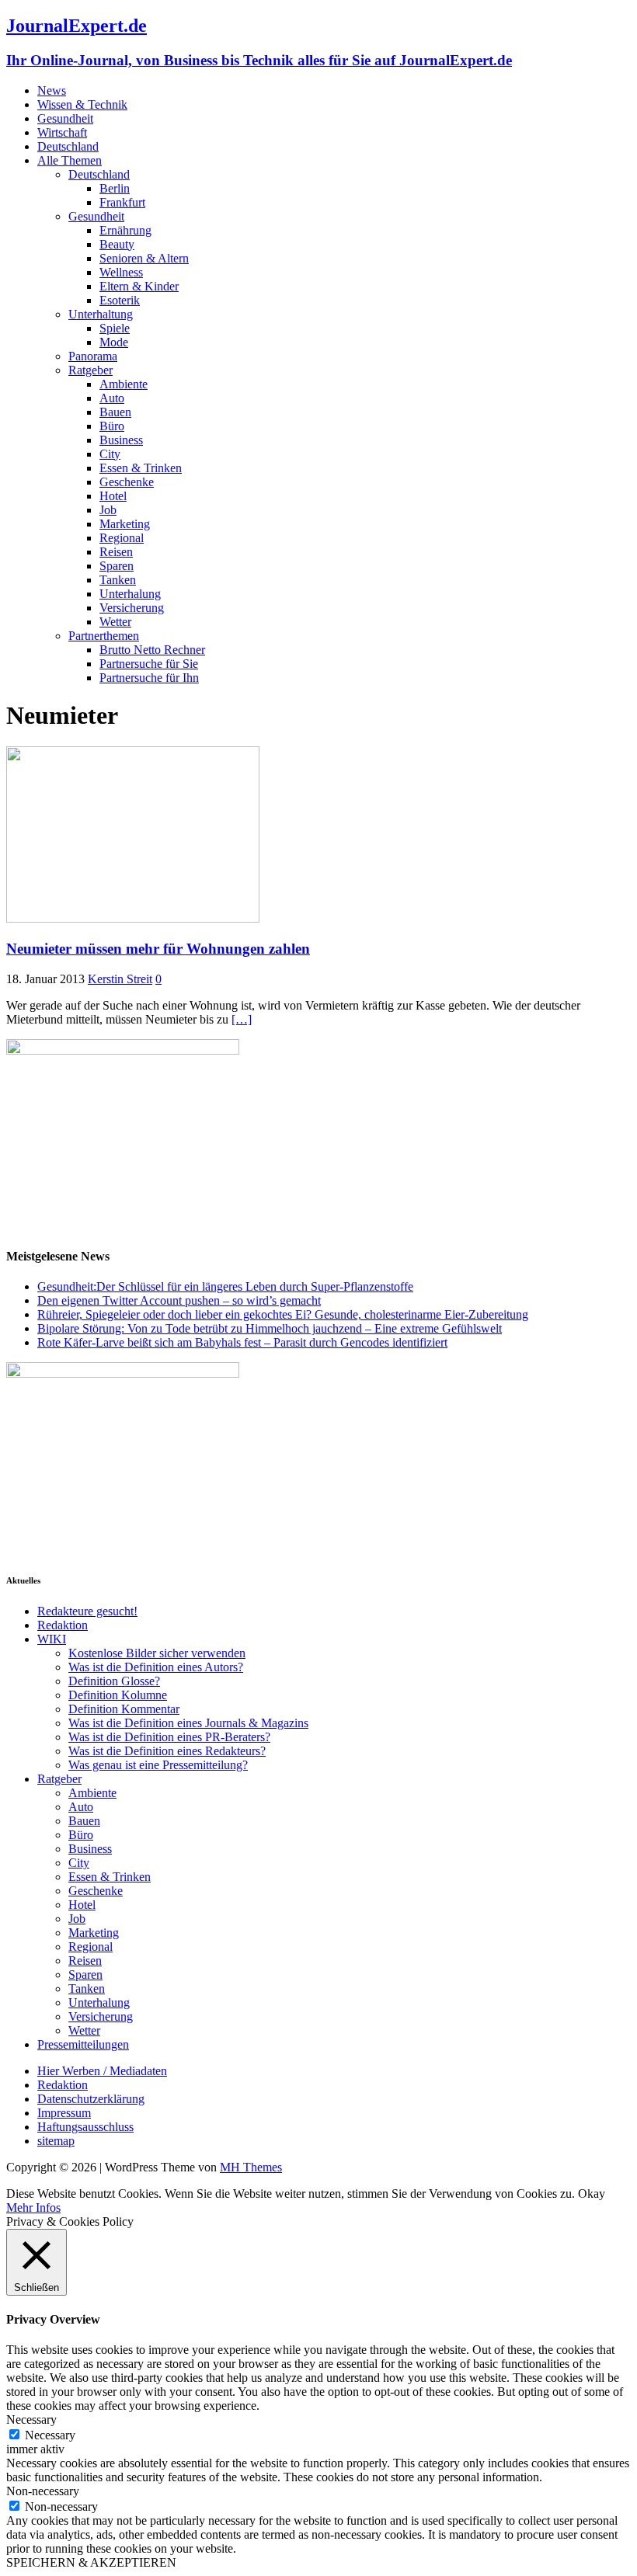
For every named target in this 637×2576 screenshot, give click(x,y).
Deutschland (68, 146)
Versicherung (132, 608)
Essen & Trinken (141, 468)
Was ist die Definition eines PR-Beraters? (169, 1737)
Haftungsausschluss (85, 2127)
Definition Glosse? (114, 1681)
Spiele (115, 328)
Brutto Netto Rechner (152, 650)
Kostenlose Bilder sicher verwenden (157, 1653)
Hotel (113, 496)
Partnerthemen (104, 636)
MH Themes (251, 2167)
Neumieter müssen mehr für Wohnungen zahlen (158, 949)
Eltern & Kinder (139, 286)
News (52, 90)
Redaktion (63, 1625)
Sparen (117, 566)
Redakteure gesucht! (87, 1611)
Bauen (115, 412)
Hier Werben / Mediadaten (102, 2071)
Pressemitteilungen (83, 2044)
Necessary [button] (31, 2420)
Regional (122, 538)
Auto (112, 398)
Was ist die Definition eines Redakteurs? (167, 1751)
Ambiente (124, 384)
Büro (112, 426)
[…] (242, 1019)
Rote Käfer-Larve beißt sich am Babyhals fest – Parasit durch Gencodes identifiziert (242, 1342)
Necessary (50, 2435)
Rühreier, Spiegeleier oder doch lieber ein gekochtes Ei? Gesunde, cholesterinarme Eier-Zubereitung (283, 1314)
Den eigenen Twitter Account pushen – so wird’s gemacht (179, 1300)
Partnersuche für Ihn (149, 678)
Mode (114, 342)
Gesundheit (65, 118)
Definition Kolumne (118, 1695)
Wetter (115, 622)
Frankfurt (122, 202)
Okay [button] (592, 2194)
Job (108, 510)
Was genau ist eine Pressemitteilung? (158, 1765)
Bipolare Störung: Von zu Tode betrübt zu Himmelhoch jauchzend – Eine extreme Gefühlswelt (270, 1328)
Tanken (118, 580)
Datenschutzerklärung (91, 2099)
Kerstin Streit (120, 979)
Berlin (115, 188)
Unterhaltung (101, 314)
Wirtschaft (62, 132)
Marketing (125, 524)
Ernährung (125, 230)
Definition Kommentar (124, 1709)
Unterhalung (130, 594)
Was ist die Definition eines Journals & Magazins (188, 1723)
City (110, 454)
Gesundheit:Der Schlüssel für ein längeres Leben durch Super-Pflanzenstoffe (225, 1286)
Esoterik (120, 300)
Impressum (64, 2113)
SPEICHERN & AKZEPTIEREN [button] (91, 2562)
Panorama (93, 356)
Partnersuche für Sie (149, 664)
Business (121, 440)
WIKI (52, 1639)
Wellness (121, 272)
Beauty (117, 244)
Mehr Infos (33, 2208)
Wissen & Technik (82, 104)
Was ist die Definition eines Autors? (156, 1667)
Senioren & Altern (144, 258)
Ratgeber (91, 370)
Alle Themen (70, 160)
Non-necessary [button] (43, 2491)
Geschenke (127, 482)
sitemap (56, 2141)
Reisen (116, 552)
